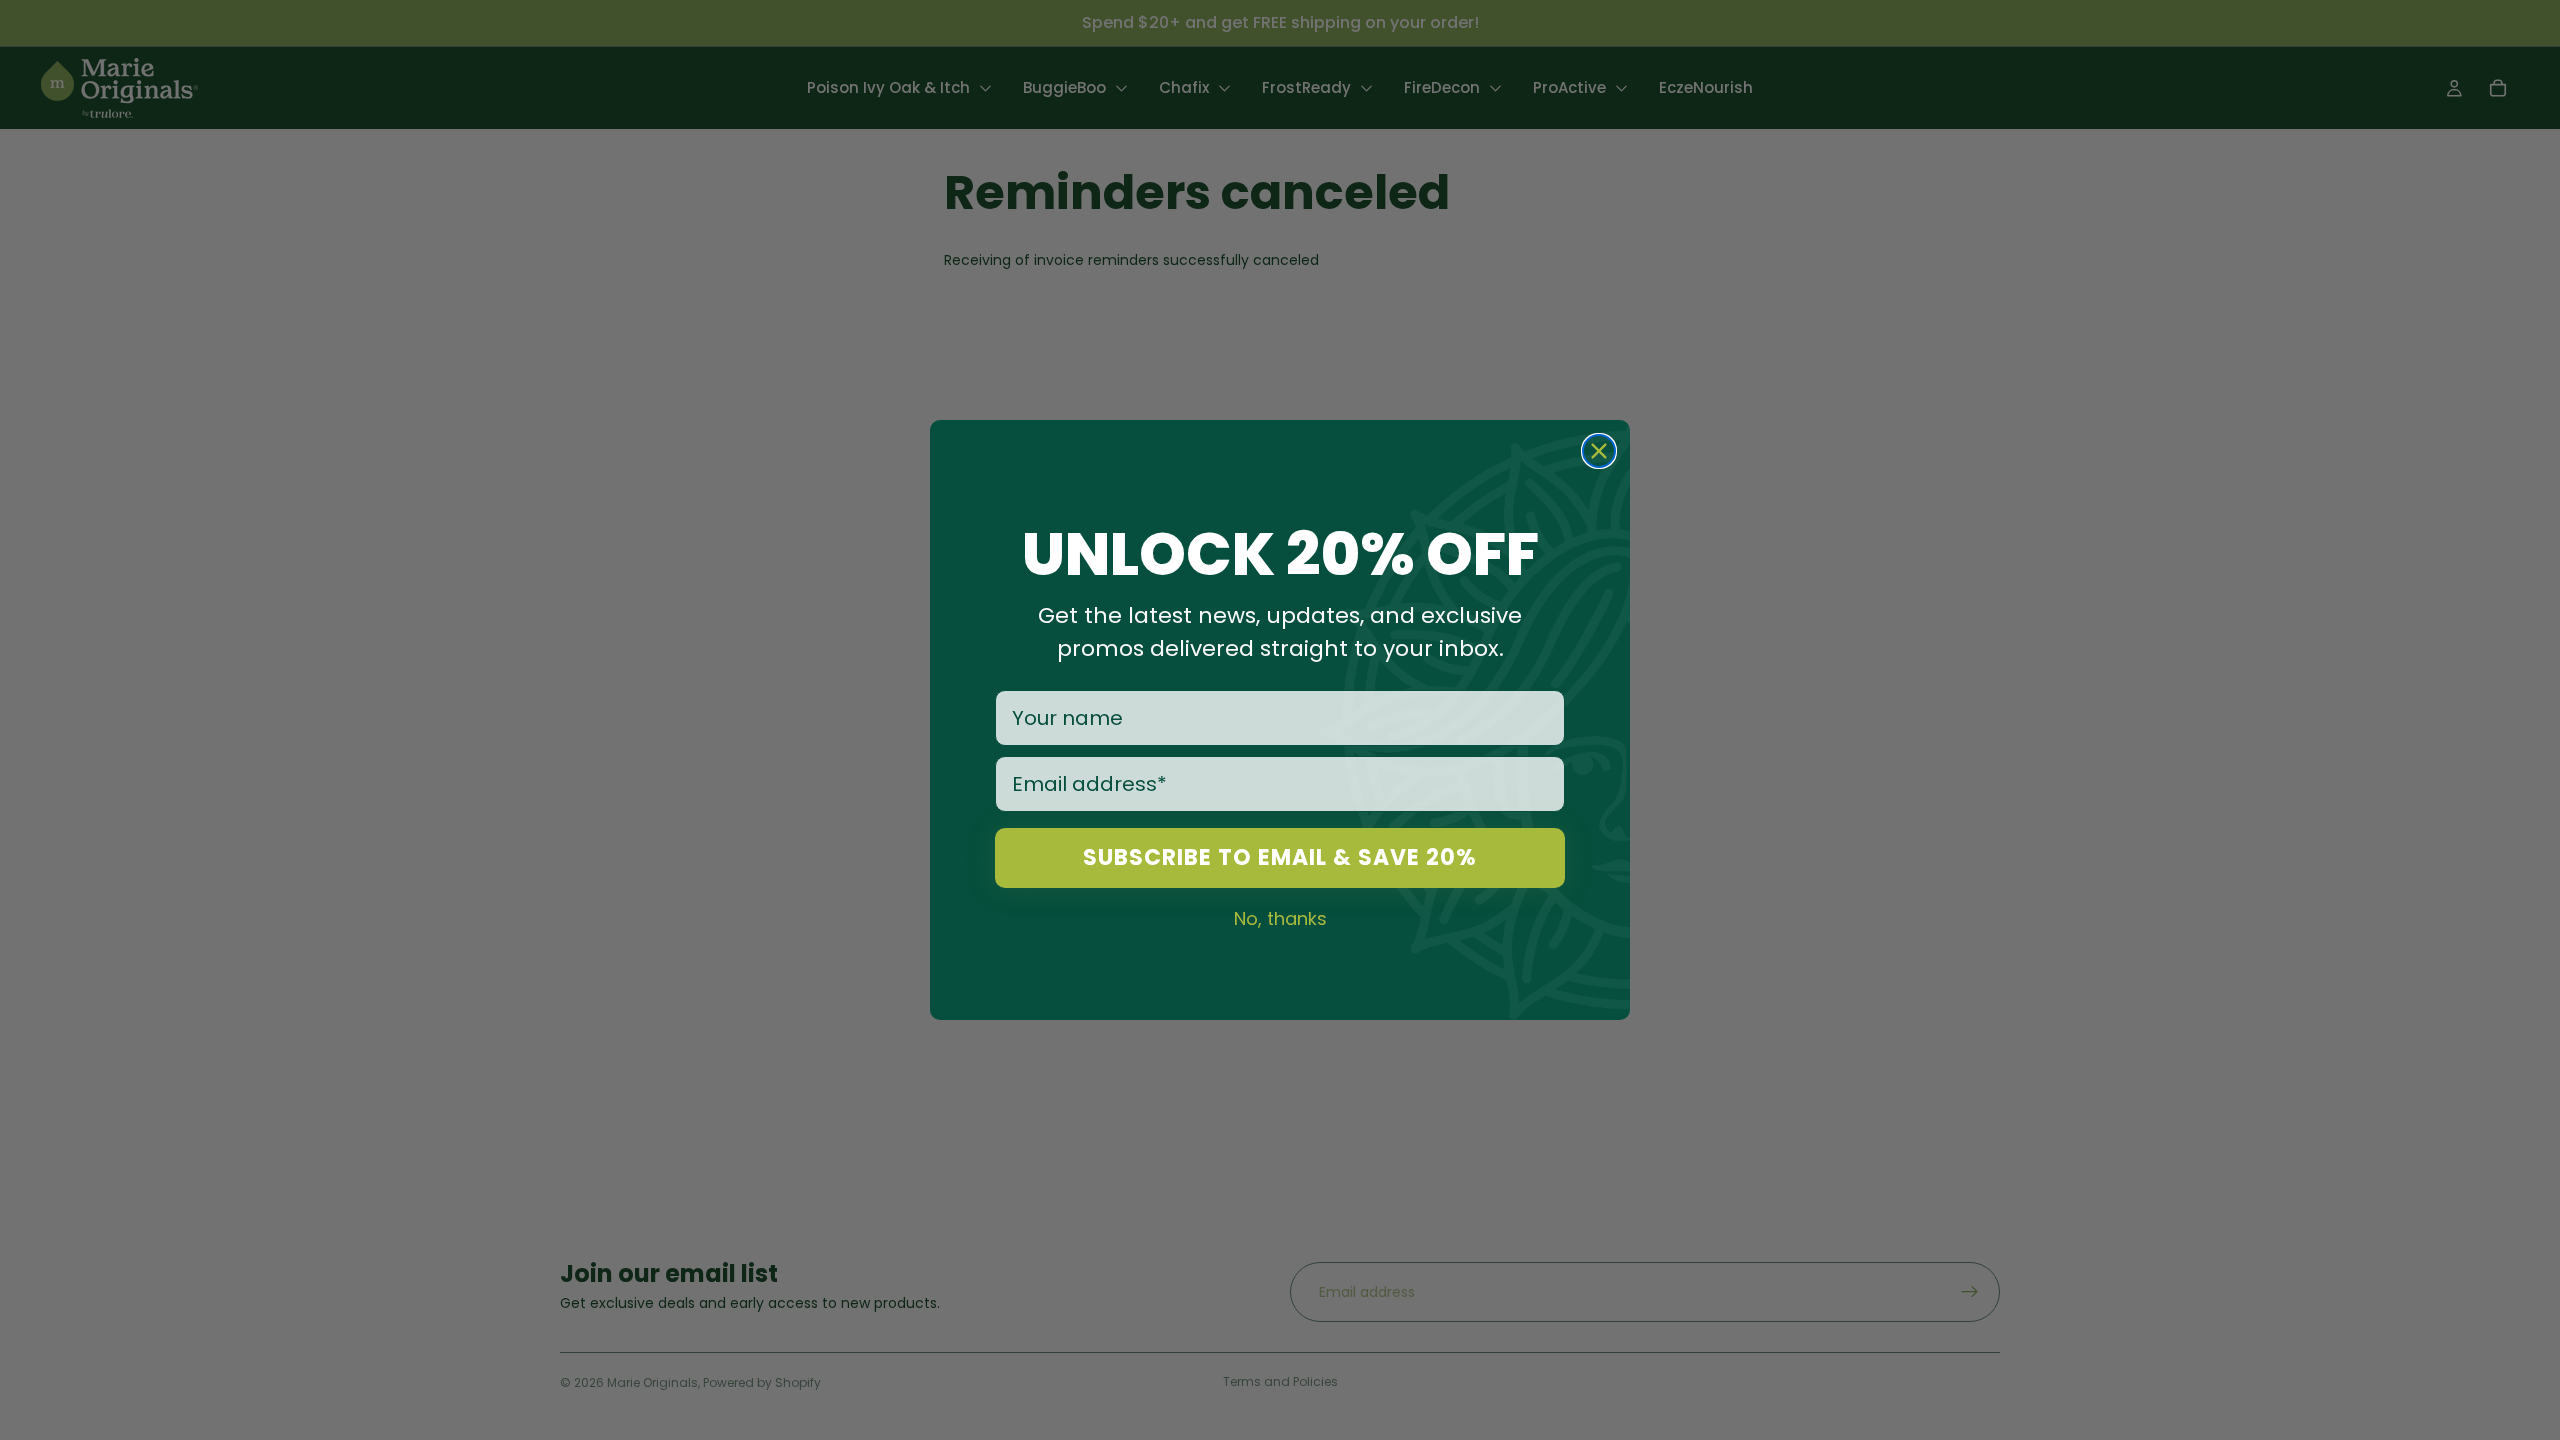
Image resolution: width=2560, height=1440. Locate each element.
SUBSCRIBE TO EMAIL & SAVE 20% (1280, 857)
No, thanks (1280, 918)
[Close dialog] (1599, 451)
